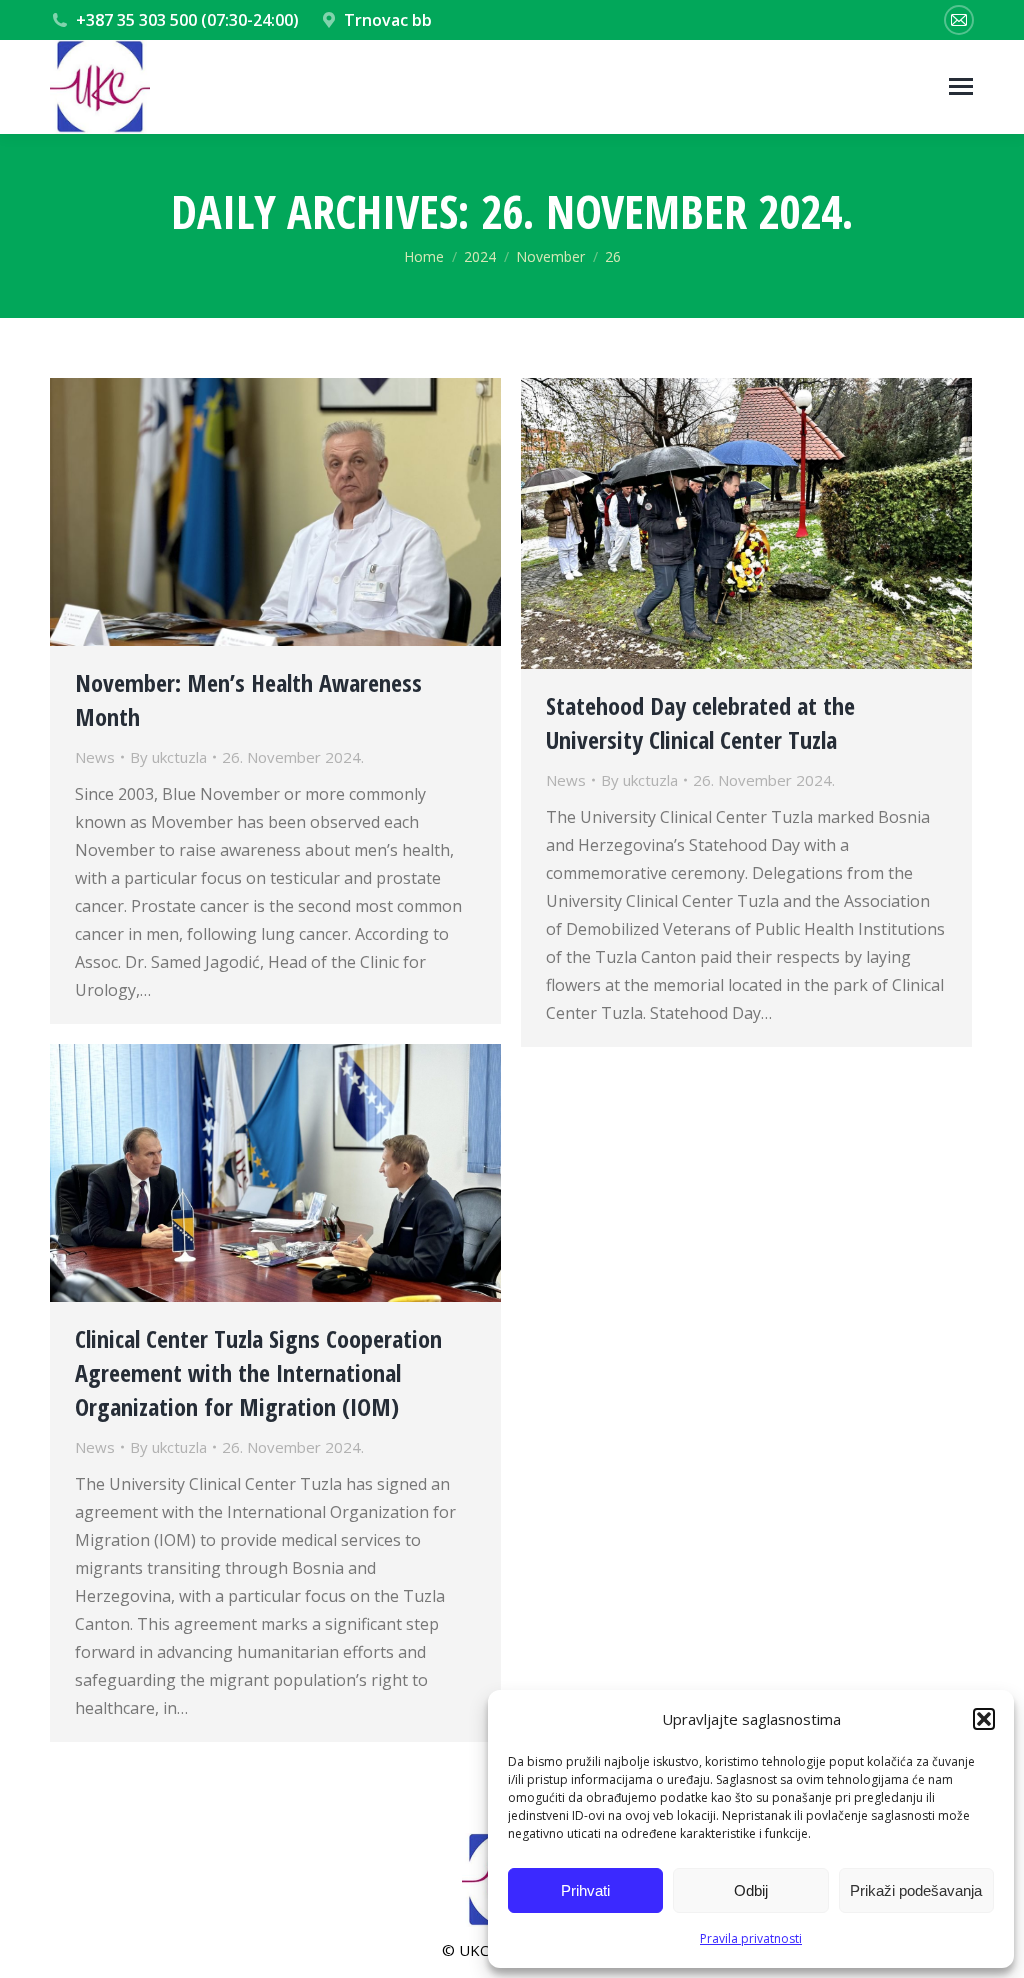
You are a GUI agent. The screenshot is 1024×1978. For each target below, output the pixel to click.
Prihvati (585, 1890)
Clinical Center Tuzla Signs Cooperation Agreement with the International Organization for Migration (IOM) (258, 1372)
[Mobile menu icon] (961, 86)
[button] (984, 1719)
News (95, 757)
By (168, 757)
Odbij (751, 1890)
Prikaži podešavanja (916, 1890)
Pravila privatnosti (751, 1938)
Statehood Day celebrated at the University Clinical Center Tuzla (700, 722)
